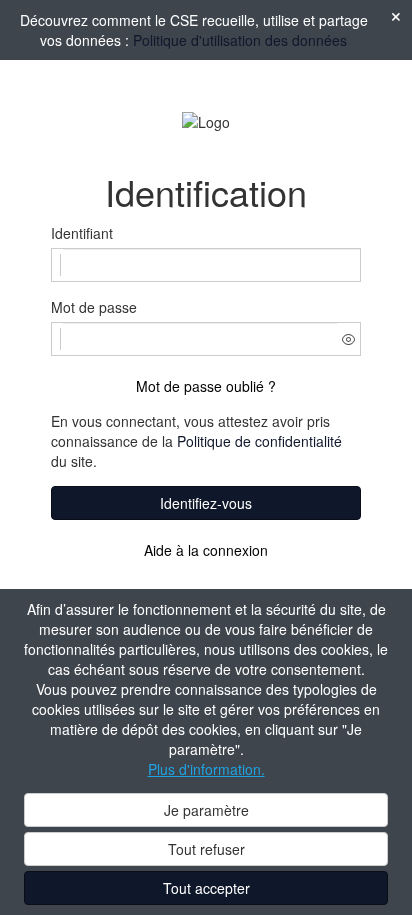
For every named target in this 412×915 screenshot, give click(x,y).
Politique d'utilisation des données (240, 40)
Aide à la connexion (206, 550)
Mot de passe (94, 307)
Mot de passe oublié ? (206, 386)
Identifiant (82, 233)
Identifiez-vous (206, 503)
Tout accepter (206, 888)
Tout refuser (206, 849)
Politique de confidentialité (259, 441)
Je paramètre (206, 810)
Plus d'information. (206, 769)
